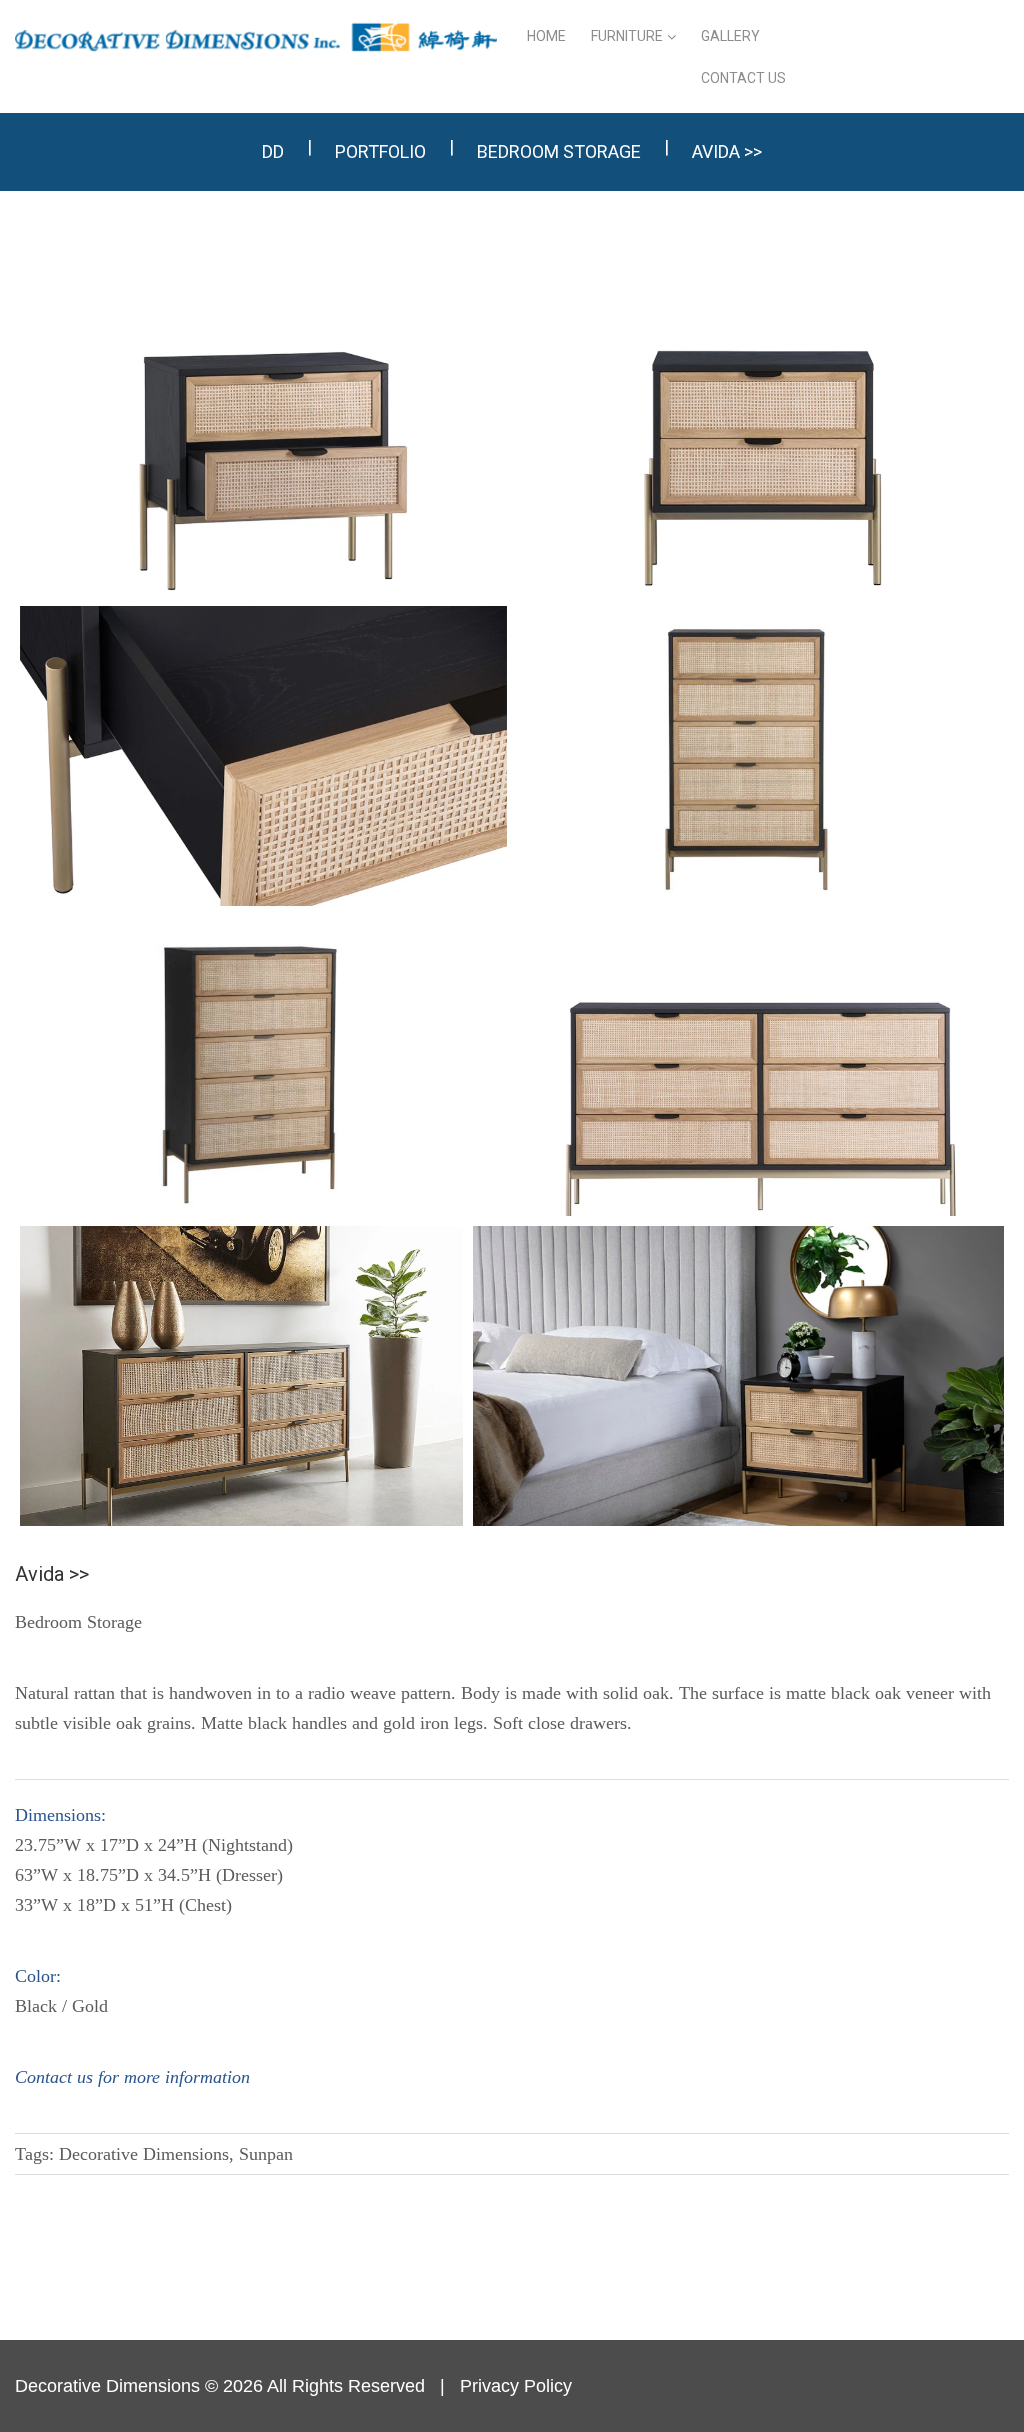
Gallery (730, 36)
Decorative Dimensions (107, 2386)
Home (546, 36)
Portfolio (380, 151)
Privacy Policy (516, 2386)
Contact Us (743, 78)
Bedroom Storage (559, 151)
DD (273, 151)
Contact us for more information (132, 2077)
